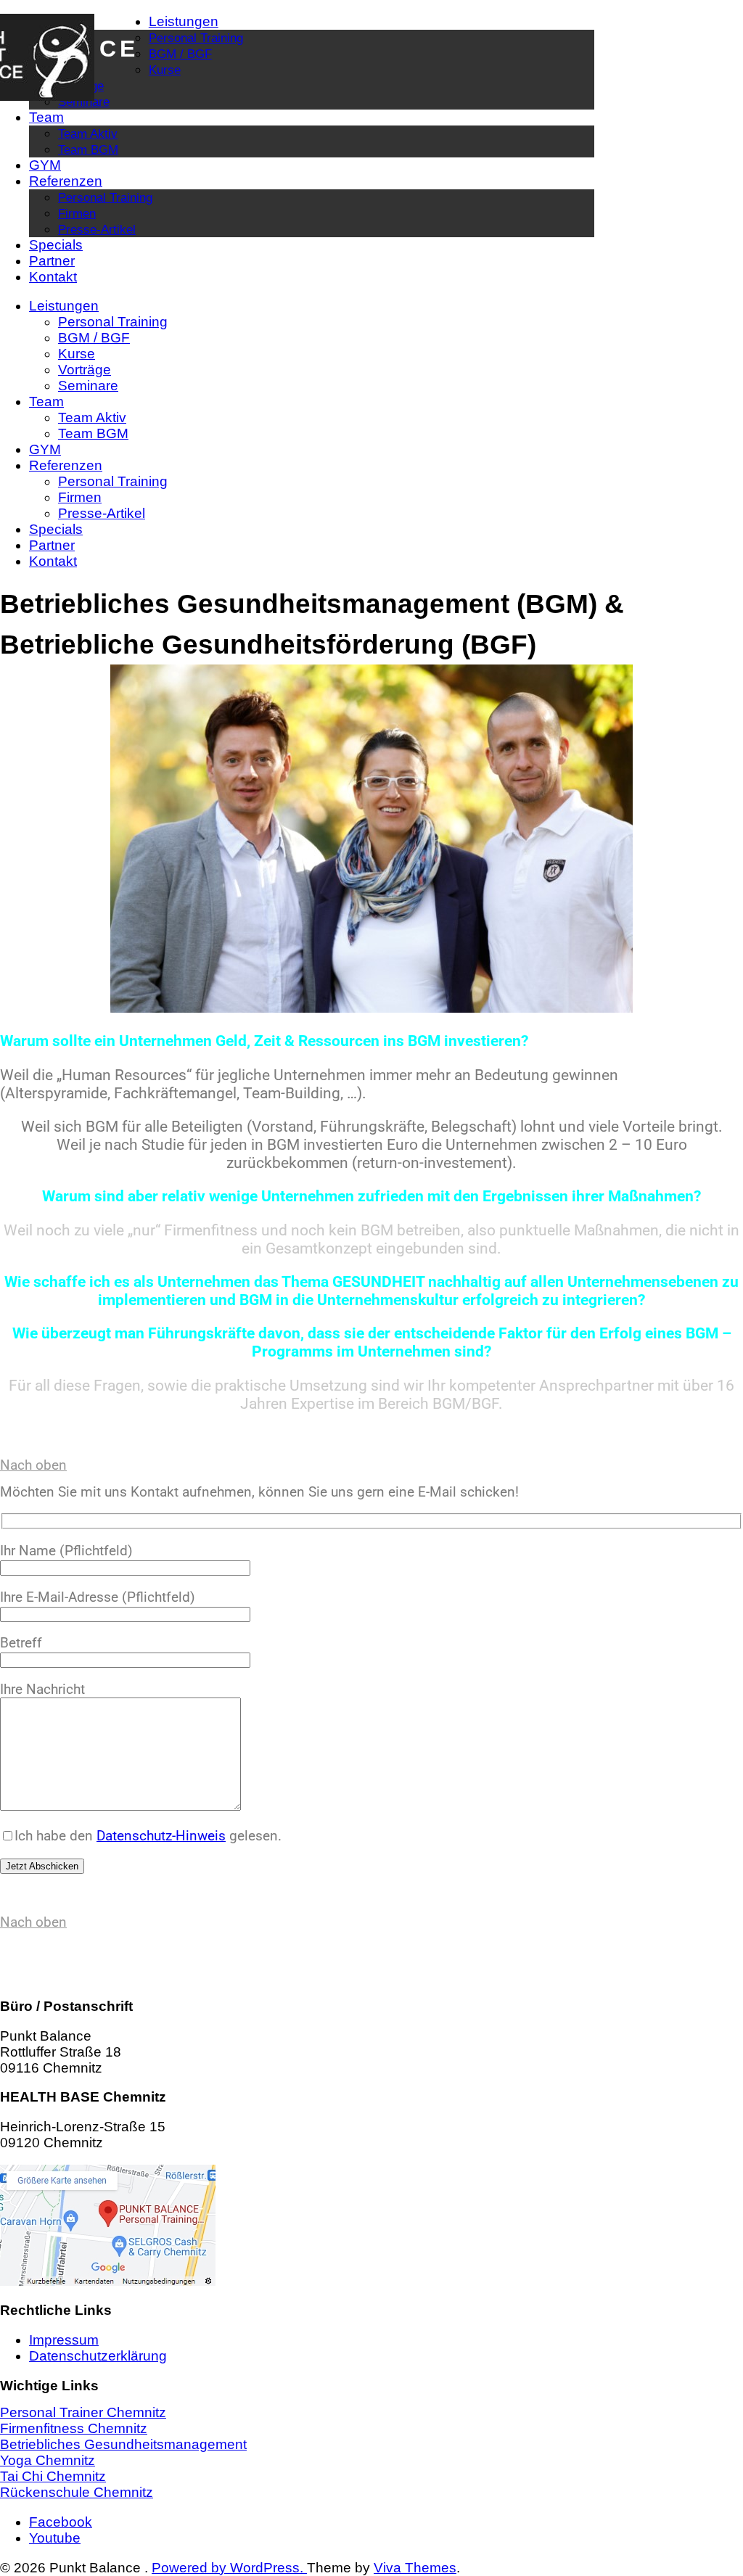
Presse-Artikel (97, 229)
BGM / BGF (180, 54)
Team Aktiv (88, 133)
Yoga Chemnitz (48, 2460)
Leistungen (184, 21)
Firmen (77, 213)
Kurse (165, 70)
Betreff (21, 1643)
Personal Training (196, 38)
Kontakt (53, 277)
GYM (45, 165)
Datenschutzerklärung (98, 2356)
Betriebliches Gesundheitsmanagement (123, 2444)
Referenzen (66, 181)
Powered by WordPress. (229, 2568)
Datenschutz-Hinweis (161, 1836)
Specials (56, 245)
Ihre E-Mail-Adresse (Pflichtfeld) (98, 1597)
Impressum (64, 2340)
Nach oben (33, 1465)
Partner (52, 261)
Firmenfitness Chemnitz (74, 2428)
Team (46, 117)
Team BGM (88, 149)
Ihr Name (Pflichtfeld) (66, 1551)
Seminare (84, 102)
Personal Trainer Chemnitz (83, 2412)
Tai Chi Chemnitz (53, 2476)
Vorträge (85, 370)
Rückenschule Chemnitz (77, 2492)
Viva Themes (415, 2568)
